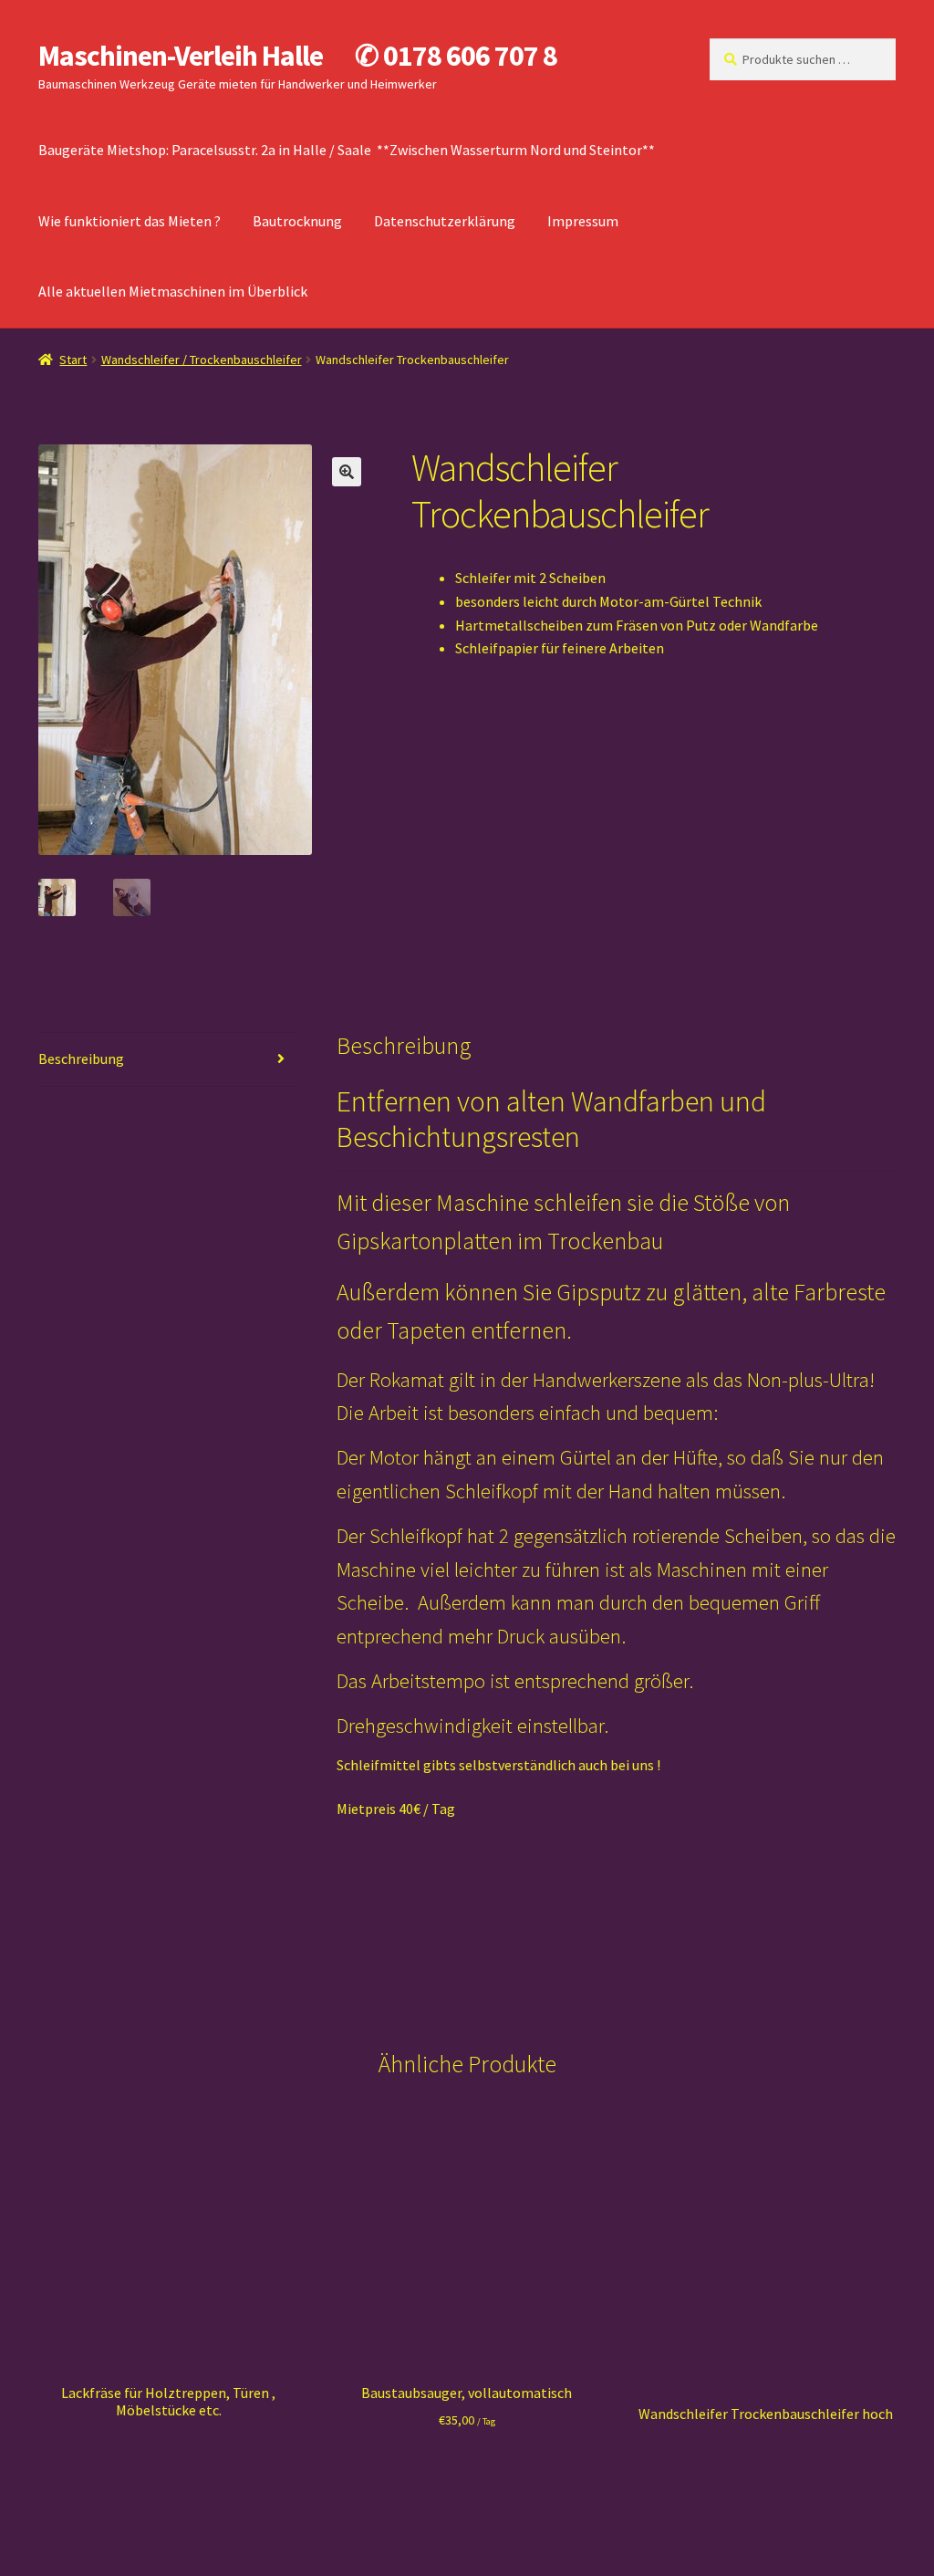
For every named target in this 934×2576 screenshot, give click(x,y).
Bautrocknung (297, 221)
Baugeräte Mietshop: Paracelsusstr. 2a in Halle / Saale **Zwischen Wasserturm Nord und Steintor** (347, 150)
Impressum (583, 221)
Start (73, 360)
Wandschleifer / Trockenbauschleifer (202, 360)
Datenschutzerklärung (445, 221)
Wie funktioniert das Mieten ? (130, 221)
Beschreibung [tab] (81, 1059)
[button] (347, 472)
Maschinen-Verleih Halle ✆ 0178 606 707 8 (298, 56)
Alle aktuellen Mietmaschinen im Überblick (173, 291)
